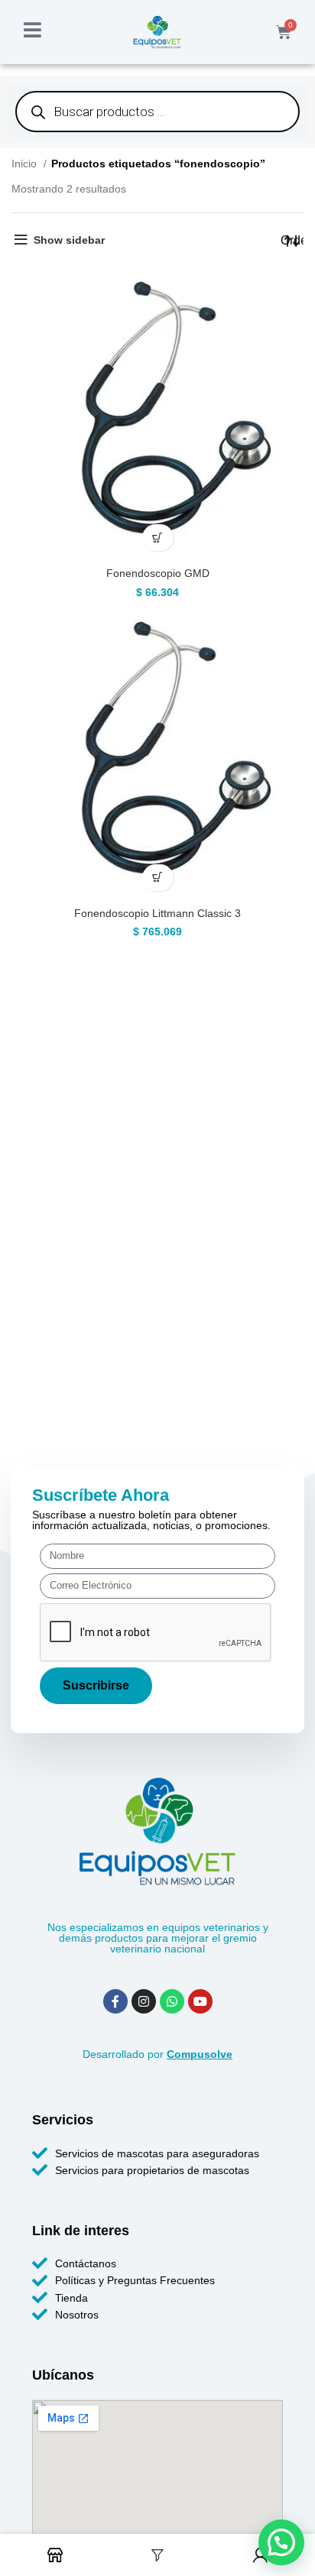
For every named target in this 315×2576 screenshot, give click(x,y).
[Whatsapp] (172, 2001)
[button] (158, 538)
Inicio (26, 164)
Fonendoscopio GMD (158, 573)
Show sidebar (69, 240)
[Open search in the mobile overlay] (157, 112)
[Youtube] (200, 2001)
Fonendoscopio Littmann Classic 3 (157, 913)
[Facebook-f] (115, 2001)
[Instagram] (144, 2001)
